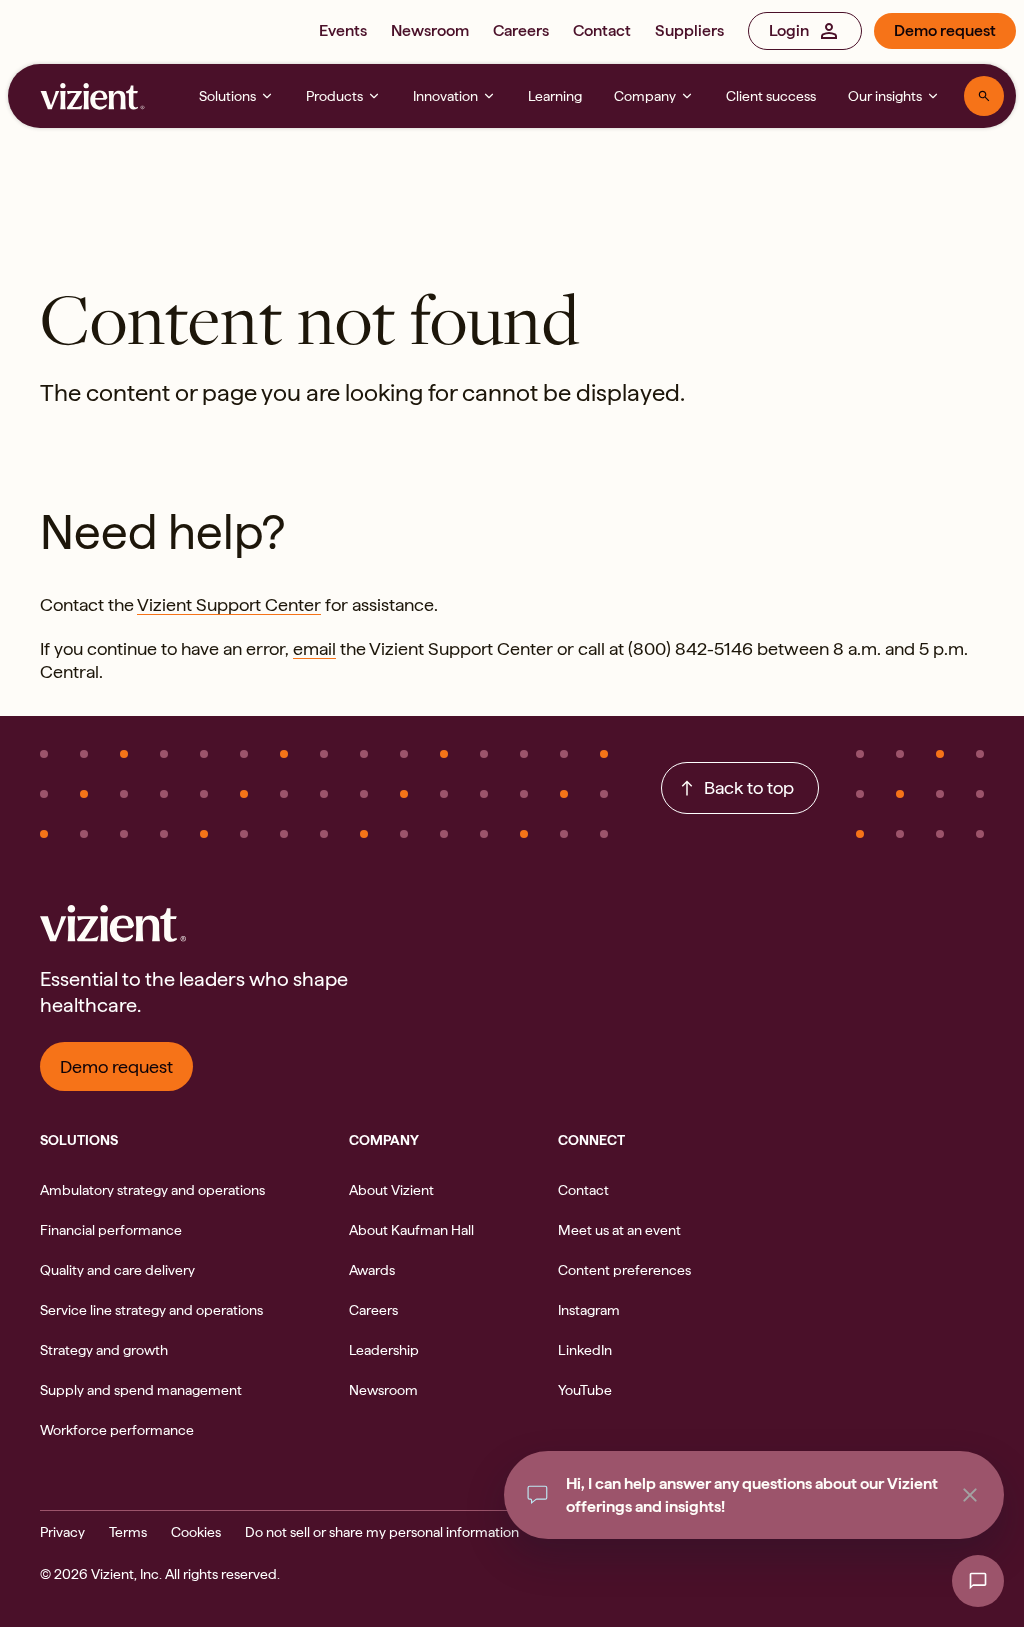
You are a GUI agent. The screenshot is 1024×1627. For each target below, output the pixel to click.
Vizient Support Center (229, 604)
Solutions (227, 96)
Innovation (445, 96)
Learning (555, 96)
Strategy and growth (104, 1350)
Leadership (384, 1350)
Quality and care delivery (117, 1270)
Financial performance (111, 1230)
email (314, 648)
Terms (128, 1532)
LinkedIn (585, 1350)
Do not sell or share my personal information (382, 1532)
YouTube (585, 1390)
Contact (602, 30)
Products (334, 96)
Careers (521, 30)
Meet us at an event (619, 1230)
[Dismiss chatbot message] (970, 1495)
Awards (372, 1270)
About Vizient (391, 1190)
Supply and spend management (141, 1390)
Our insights (885, 96)
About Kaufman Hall (411, 1230)
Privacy (62, 1532)
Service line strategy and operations (151, 1310)
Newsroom (430, 30)
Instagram (589, 1310)
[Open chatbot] (978, 1581)
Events (343, 30)
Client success (771, 96)
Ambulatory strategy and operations (152, 1190)
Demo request (945, 30)
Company (645, 96)
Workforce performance (117, 1430)
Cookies (196, 1532)
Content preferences (624, 1270)
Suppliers (689, 30)
